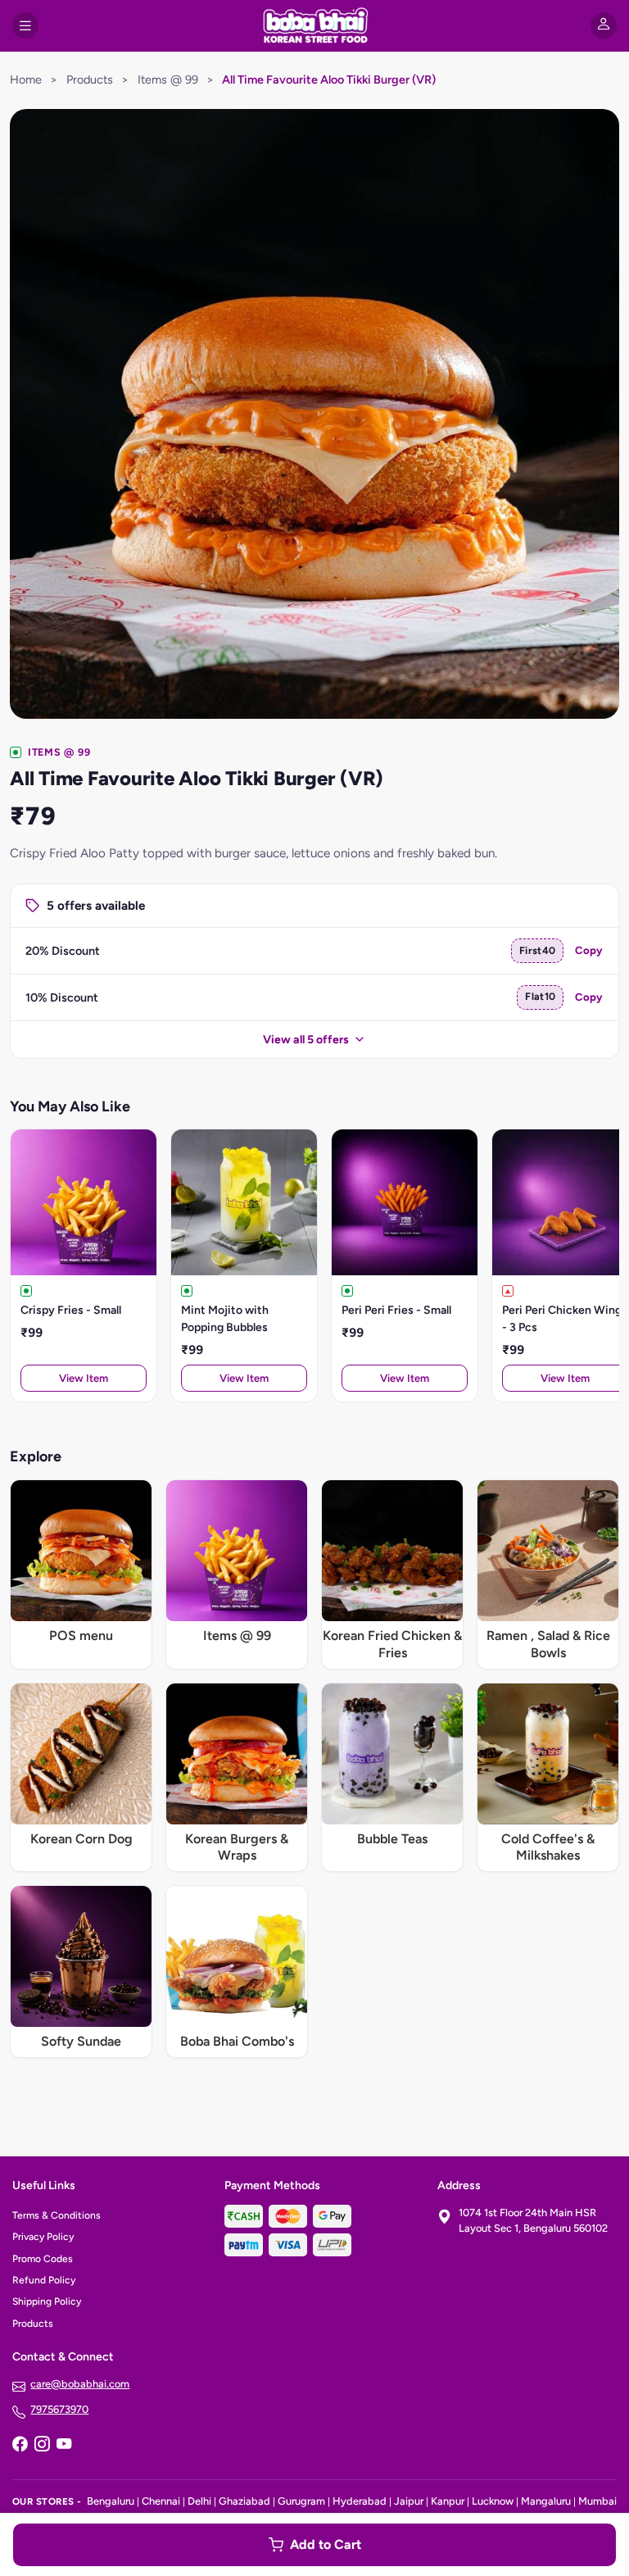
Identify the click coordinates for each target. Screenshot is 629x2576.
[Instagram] (42, 2446)
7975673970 (59, 2409)
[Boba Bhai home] (314, 25)
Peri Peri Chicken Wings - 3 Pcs (565, 1319)
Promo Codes (43, 2259)
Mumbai (597, 2501)
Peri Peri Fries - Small (396, 1310)
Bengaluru (111, 2501)
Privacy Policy (43, 2237)
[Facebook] (20, 2446)
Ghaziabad (244, 2501)
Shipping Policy (47, 2301)
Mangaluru (546, 2501)
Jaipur (409, 2501)
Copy (589, 950)
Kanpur (448, 2501)
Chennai (161, 2501)
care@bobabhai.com (80, 2384)
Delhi (199, 2501)
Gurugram (301, 2501)
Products (90, 80)
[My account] (604, 25)
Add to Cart (326, 2544)
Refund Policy (44, 2280)
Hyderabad (360, 2501)
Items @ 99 (168, 80)
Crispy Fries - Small (71, 1310)
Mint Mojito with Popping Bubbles (225, 1319)
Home (26, 80)
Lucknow (493, 2501)
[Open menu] (25, 25)
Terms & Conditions (57, 2215)
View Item (84, 1378)
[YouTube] (64, 2446)
